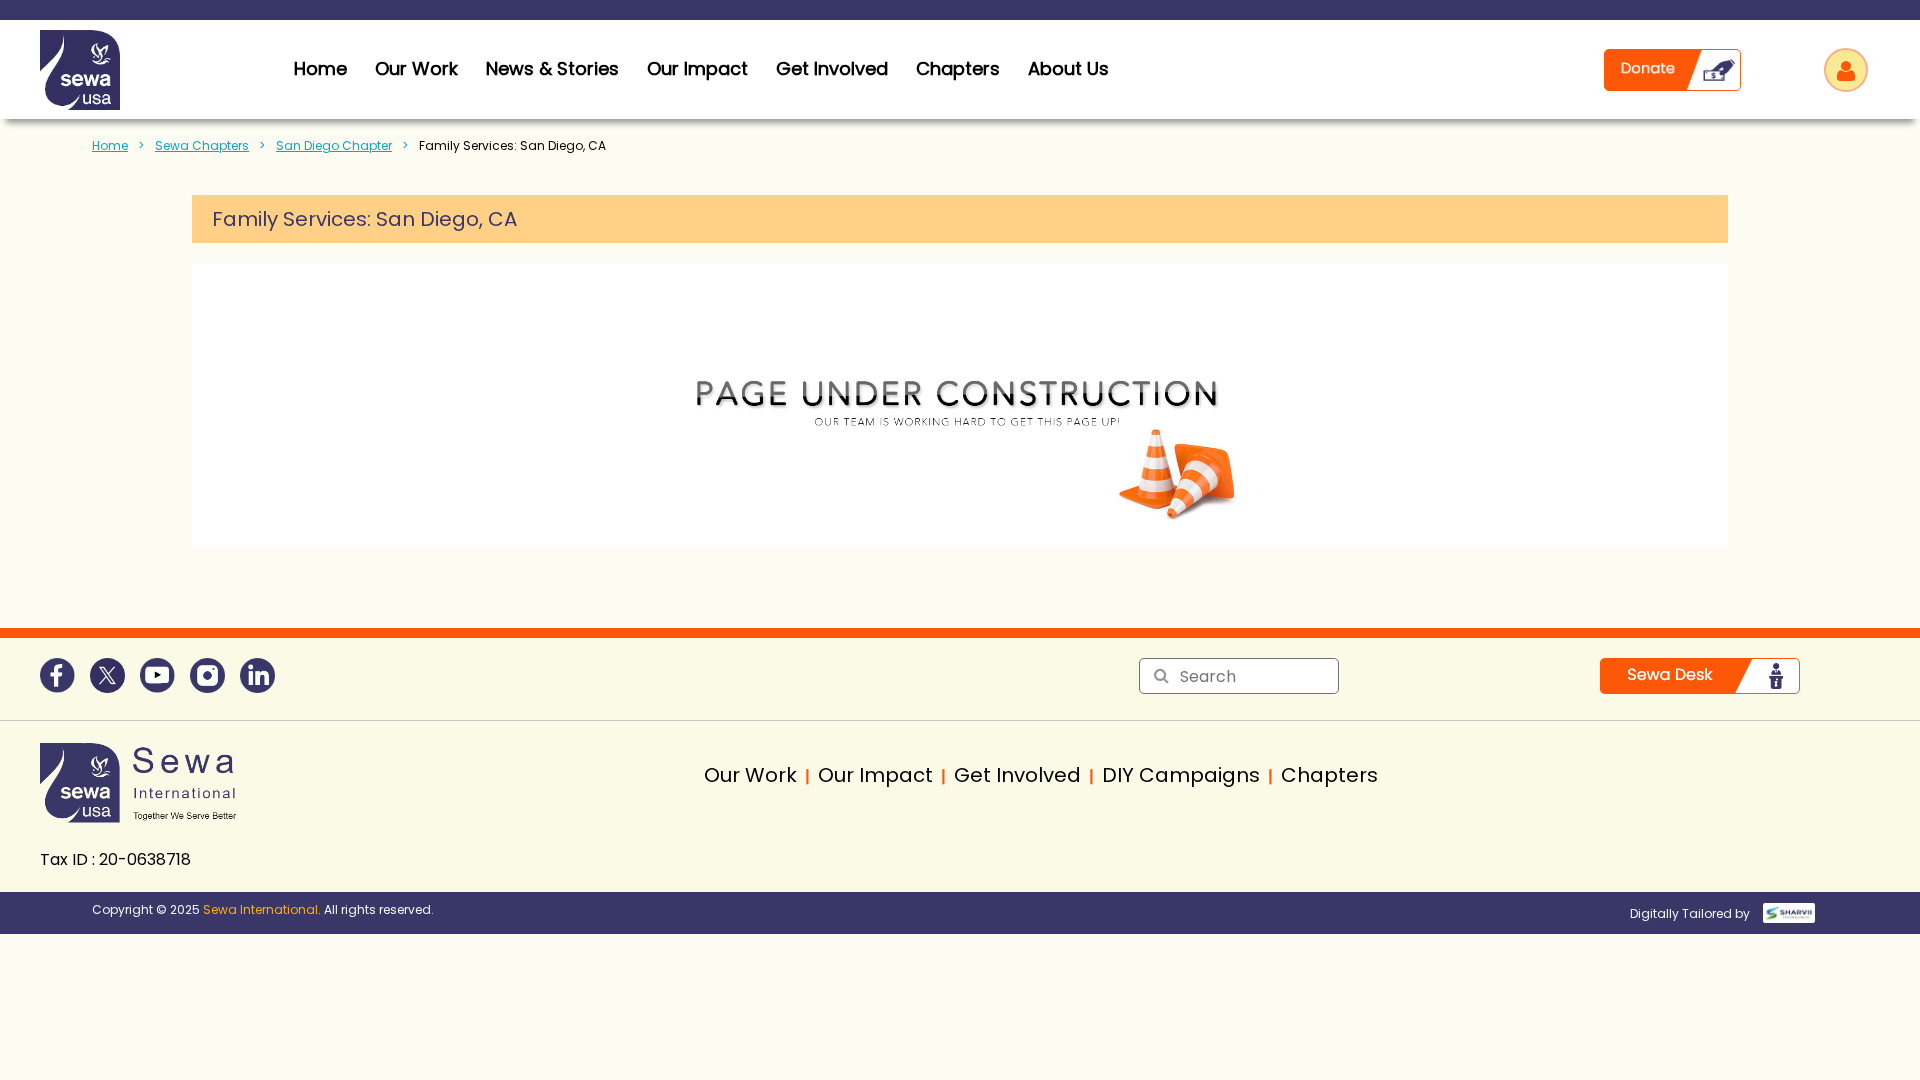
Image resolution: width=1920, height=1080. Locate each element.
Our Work (416, 68)
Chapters (958, 68)
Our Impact (697, 68)
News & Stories (552, 68)
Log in (1846, 70)
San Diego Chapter (334, 145)
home (320, 68)
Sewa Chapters (202, 145)
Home (110, 145)
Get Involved (832, 68)
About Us (1068, 68)
